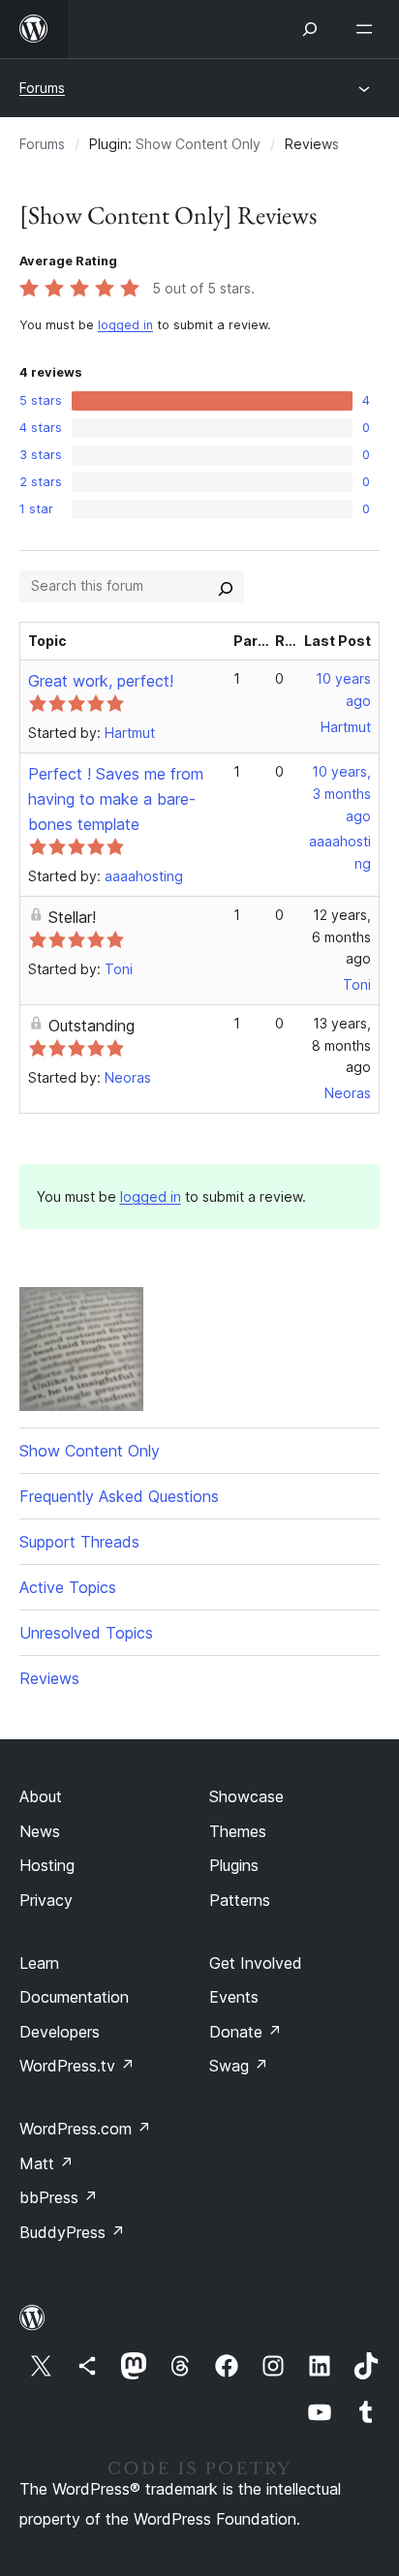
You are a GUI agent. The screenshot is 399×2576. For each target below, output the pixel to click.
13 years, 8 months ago (341, 1045)
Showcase (246, 1796)
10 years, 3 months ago (341, 794)
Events (234, 1997)
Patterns (240, 1900)
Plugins (234, 1865)
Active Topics (68, 1587)
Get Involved (256, 1963)
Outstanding (92, 1026)
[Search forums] (226, 586)
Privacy (46, 1900)
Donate (246, 2032)
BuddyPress (72, 2232)
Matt (46, 2163)
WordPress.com (85, 2129)
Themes (238, 1831)
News (40, 1831)
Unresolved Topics (86, 1633)
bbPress (59, 2197)
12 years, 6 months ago (341, 937)
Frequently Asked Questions (119, 1496)
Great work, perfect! (101, 681)
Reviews (49, 1678)
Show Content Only (198, 144)
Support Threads (79, 1542)
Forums (42, 88)
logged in (125, 325)
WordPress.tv (77, 2066)
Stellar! (72, 917)
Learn (39, 1963)
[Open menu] (368, 29)
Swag (239, 2066)
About (41, 1796)
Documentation (74, 1997)
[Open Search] (310, 29)
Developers (60, 2032)
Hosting (47, 1865)
